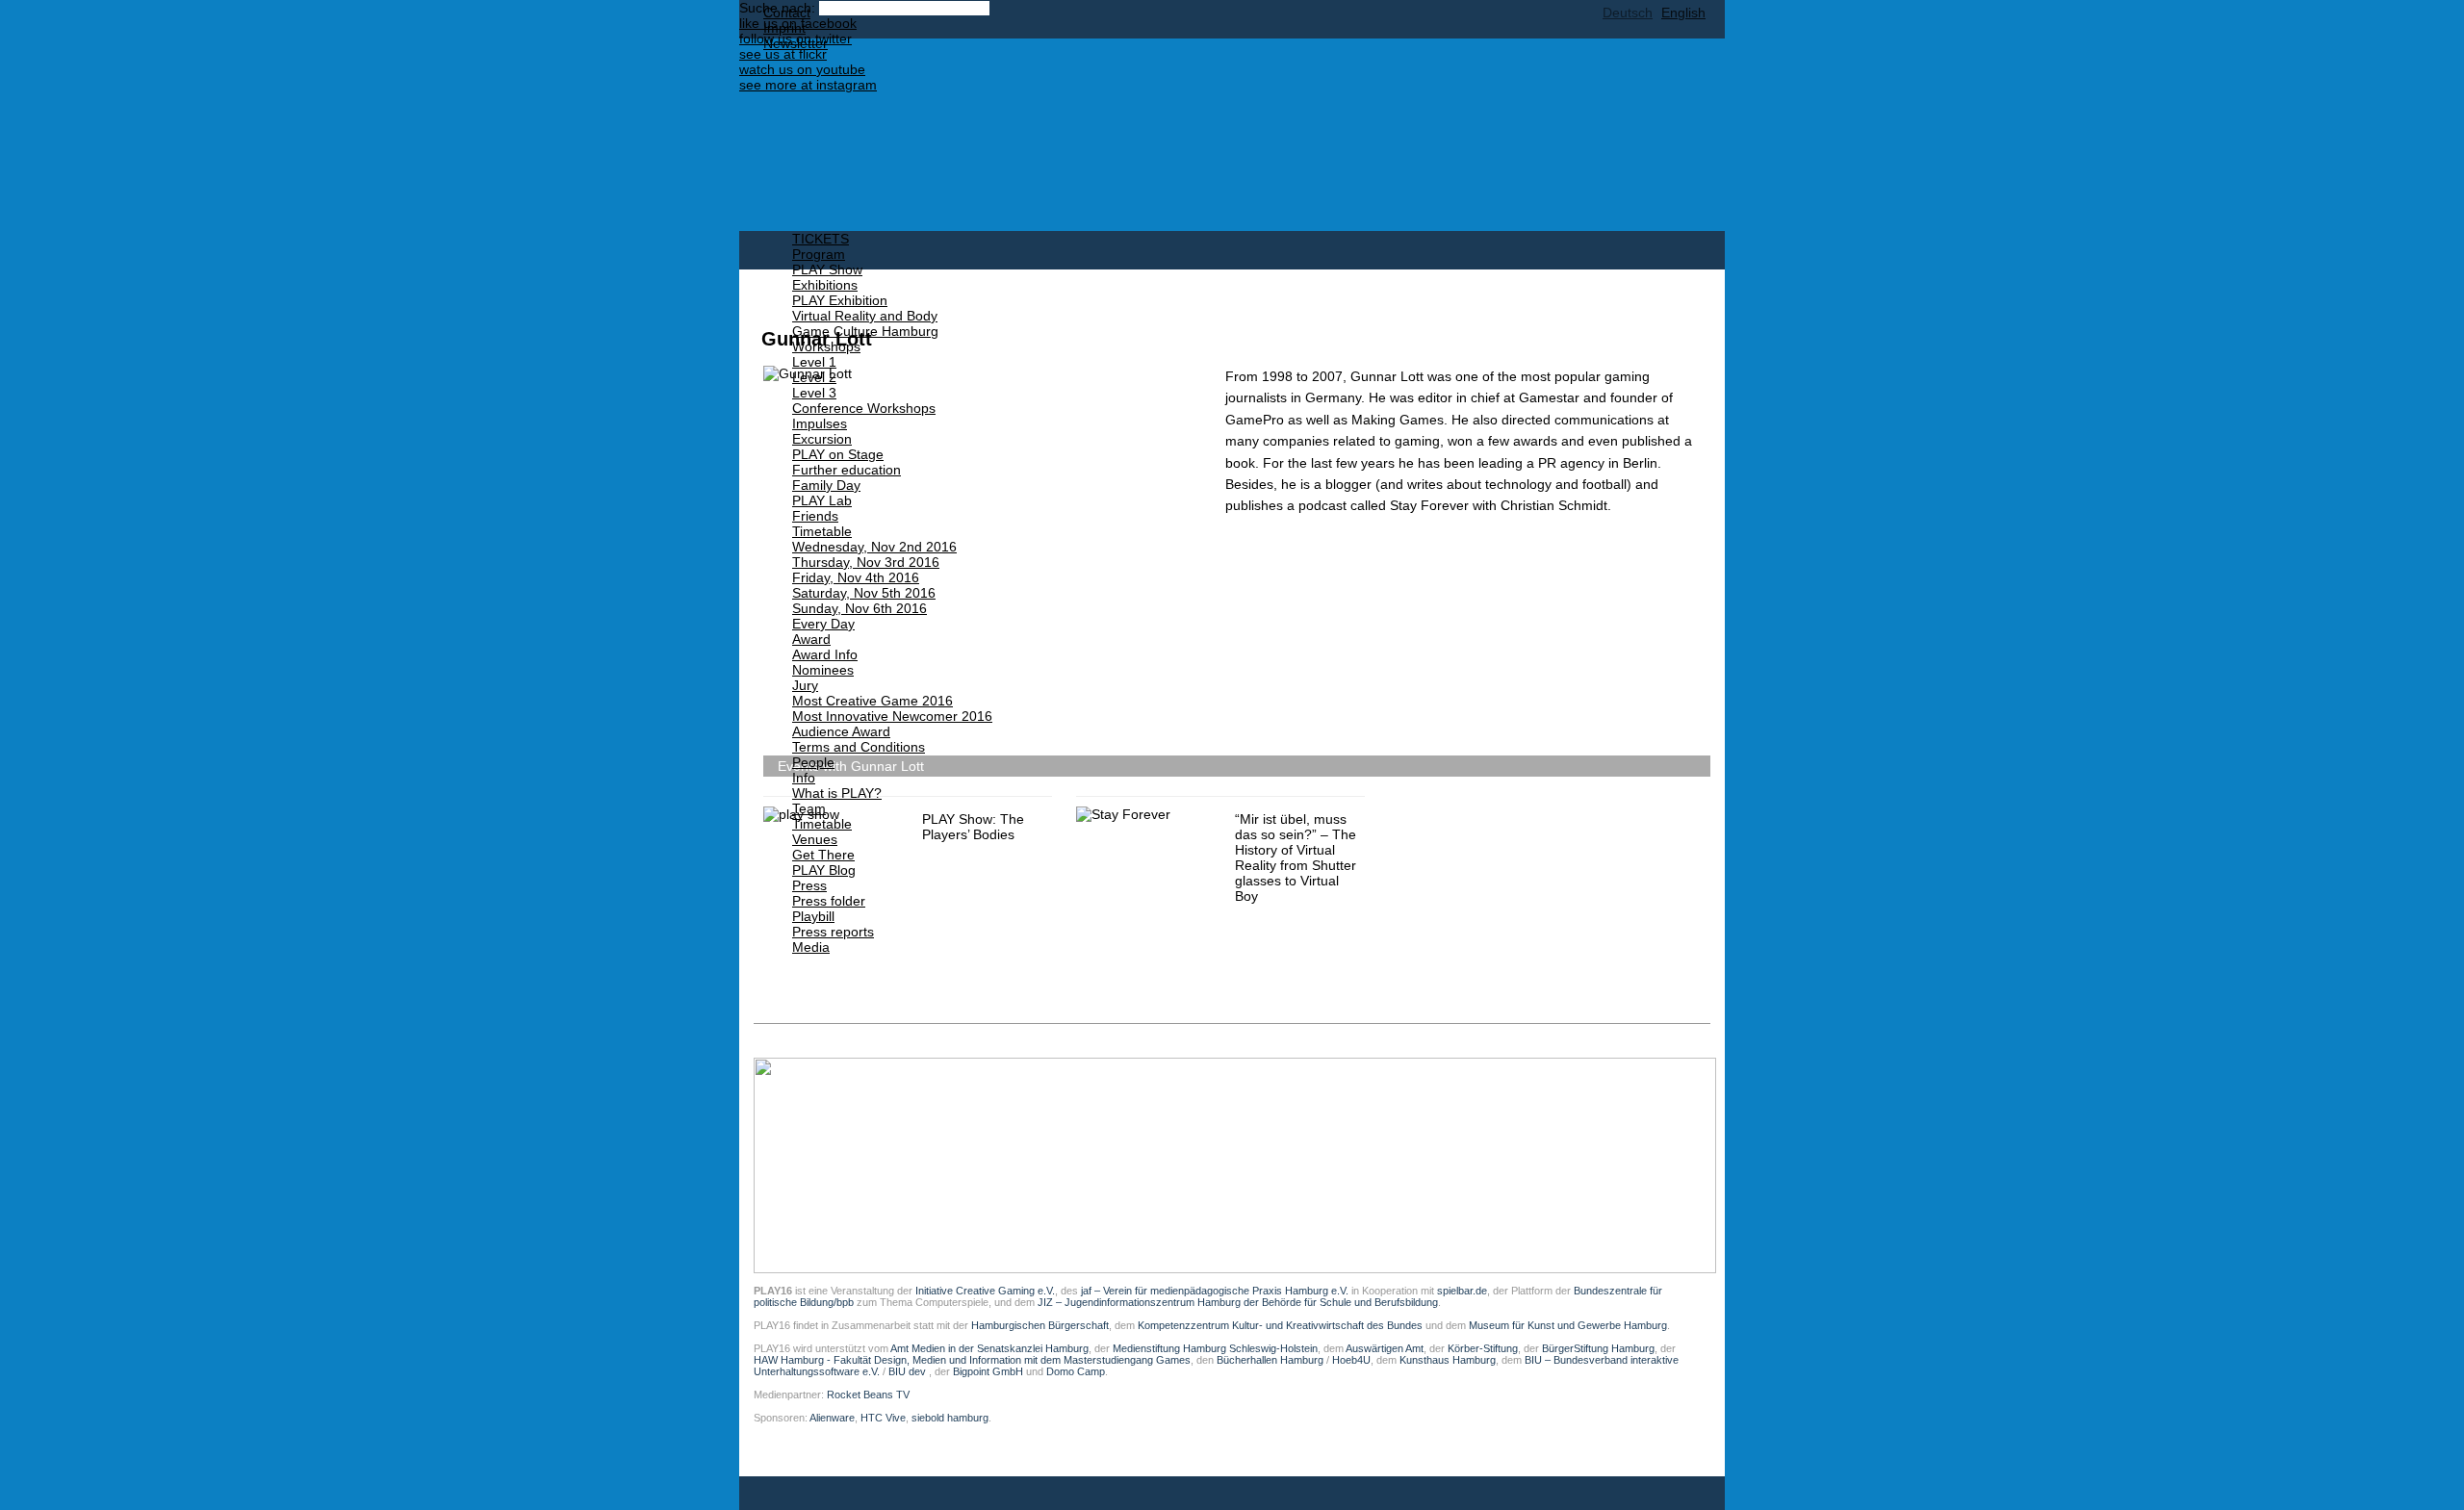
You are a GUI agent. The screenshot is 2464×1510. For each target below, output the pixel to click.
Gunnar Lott (817, 339)
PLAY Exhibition (840, 300)
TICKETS (821, 239)
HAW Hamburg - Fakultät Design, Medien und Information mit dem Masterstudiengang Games (972, 1360)
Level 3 (814, 393)
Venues (815, 839)
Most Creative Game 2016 (873, 701)
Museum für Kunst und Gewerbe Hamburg (1568, 1325)
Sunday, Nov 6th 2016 (860, 608)
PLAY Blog (824, 870)
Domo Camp (1076, 1371)
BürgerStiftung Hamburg (1598, 1348)
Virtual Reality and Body (865, 316)
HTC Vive (883, 1418)
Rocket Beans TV (868, 1395)
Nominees (823, 670)
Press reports (833, 932)
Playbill (813, 916)
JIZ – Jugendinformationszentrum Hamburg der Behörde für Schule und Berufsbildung (1238, 1302)
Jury (805, 685)
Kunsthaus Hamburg (1448, 1360)
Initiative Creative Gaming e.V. (985, 1291)
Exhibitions (825, 285)
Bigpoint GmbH (988, 1371)
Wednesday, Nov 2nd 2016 (874, 547)
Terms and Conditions (859, 747)
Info (804, 778)
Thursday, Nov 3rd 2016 (866, 562)
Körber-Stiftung (1483, 1348)
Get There (823, 855)
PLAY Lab (822, 500)
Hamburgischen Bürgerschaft (1040, 1325)
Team (809, 808)
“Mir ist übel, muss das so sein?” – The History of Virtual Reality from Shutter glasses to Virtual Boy (1296, 857)
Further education (847, 470)
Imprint (784, 28)
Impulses (820, 423)
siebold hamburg (950, 1418)
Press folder (829, 901)
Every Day (823, 624)
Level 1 (814, 362)
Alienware (832, 1418)
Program (819, 254)
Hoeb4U (1351, 1360)
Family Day (826, 485)
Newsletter (796, 43)
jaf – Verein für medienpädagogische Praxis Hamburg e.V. (1213, 1291)
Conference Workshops (864, 408)
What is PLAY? (837, 793)
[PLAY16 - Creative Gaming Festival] (1149, 135)
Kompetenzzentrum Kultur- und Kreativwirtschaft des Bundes (1280, 1325)
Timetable (822, 531)
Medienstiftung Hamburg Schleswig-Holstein (1215, 1348)
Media (811, 947)
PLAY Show (827, 269)
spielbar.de (1462, 1291)
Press (809, 885)
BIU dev (909, 1371)
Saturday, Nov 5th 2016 (864, 593)
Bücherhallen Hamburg (1270, 1360)
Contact (787, 13)
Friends (815, 516)
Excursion (822, 439)
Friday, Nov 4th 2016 (856, 577)
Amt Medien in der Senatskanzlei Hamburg (989, 1348)
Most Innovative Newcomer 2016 (892, 716)
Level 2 (814, 377)
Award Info (825, 654)
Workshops (826, 346)
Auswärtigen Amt (1385, 1348)
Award (811, 639)
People (813, 762)
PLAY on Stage (838, 454)
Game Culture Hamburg (865, 331)
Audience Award (841, 731)
